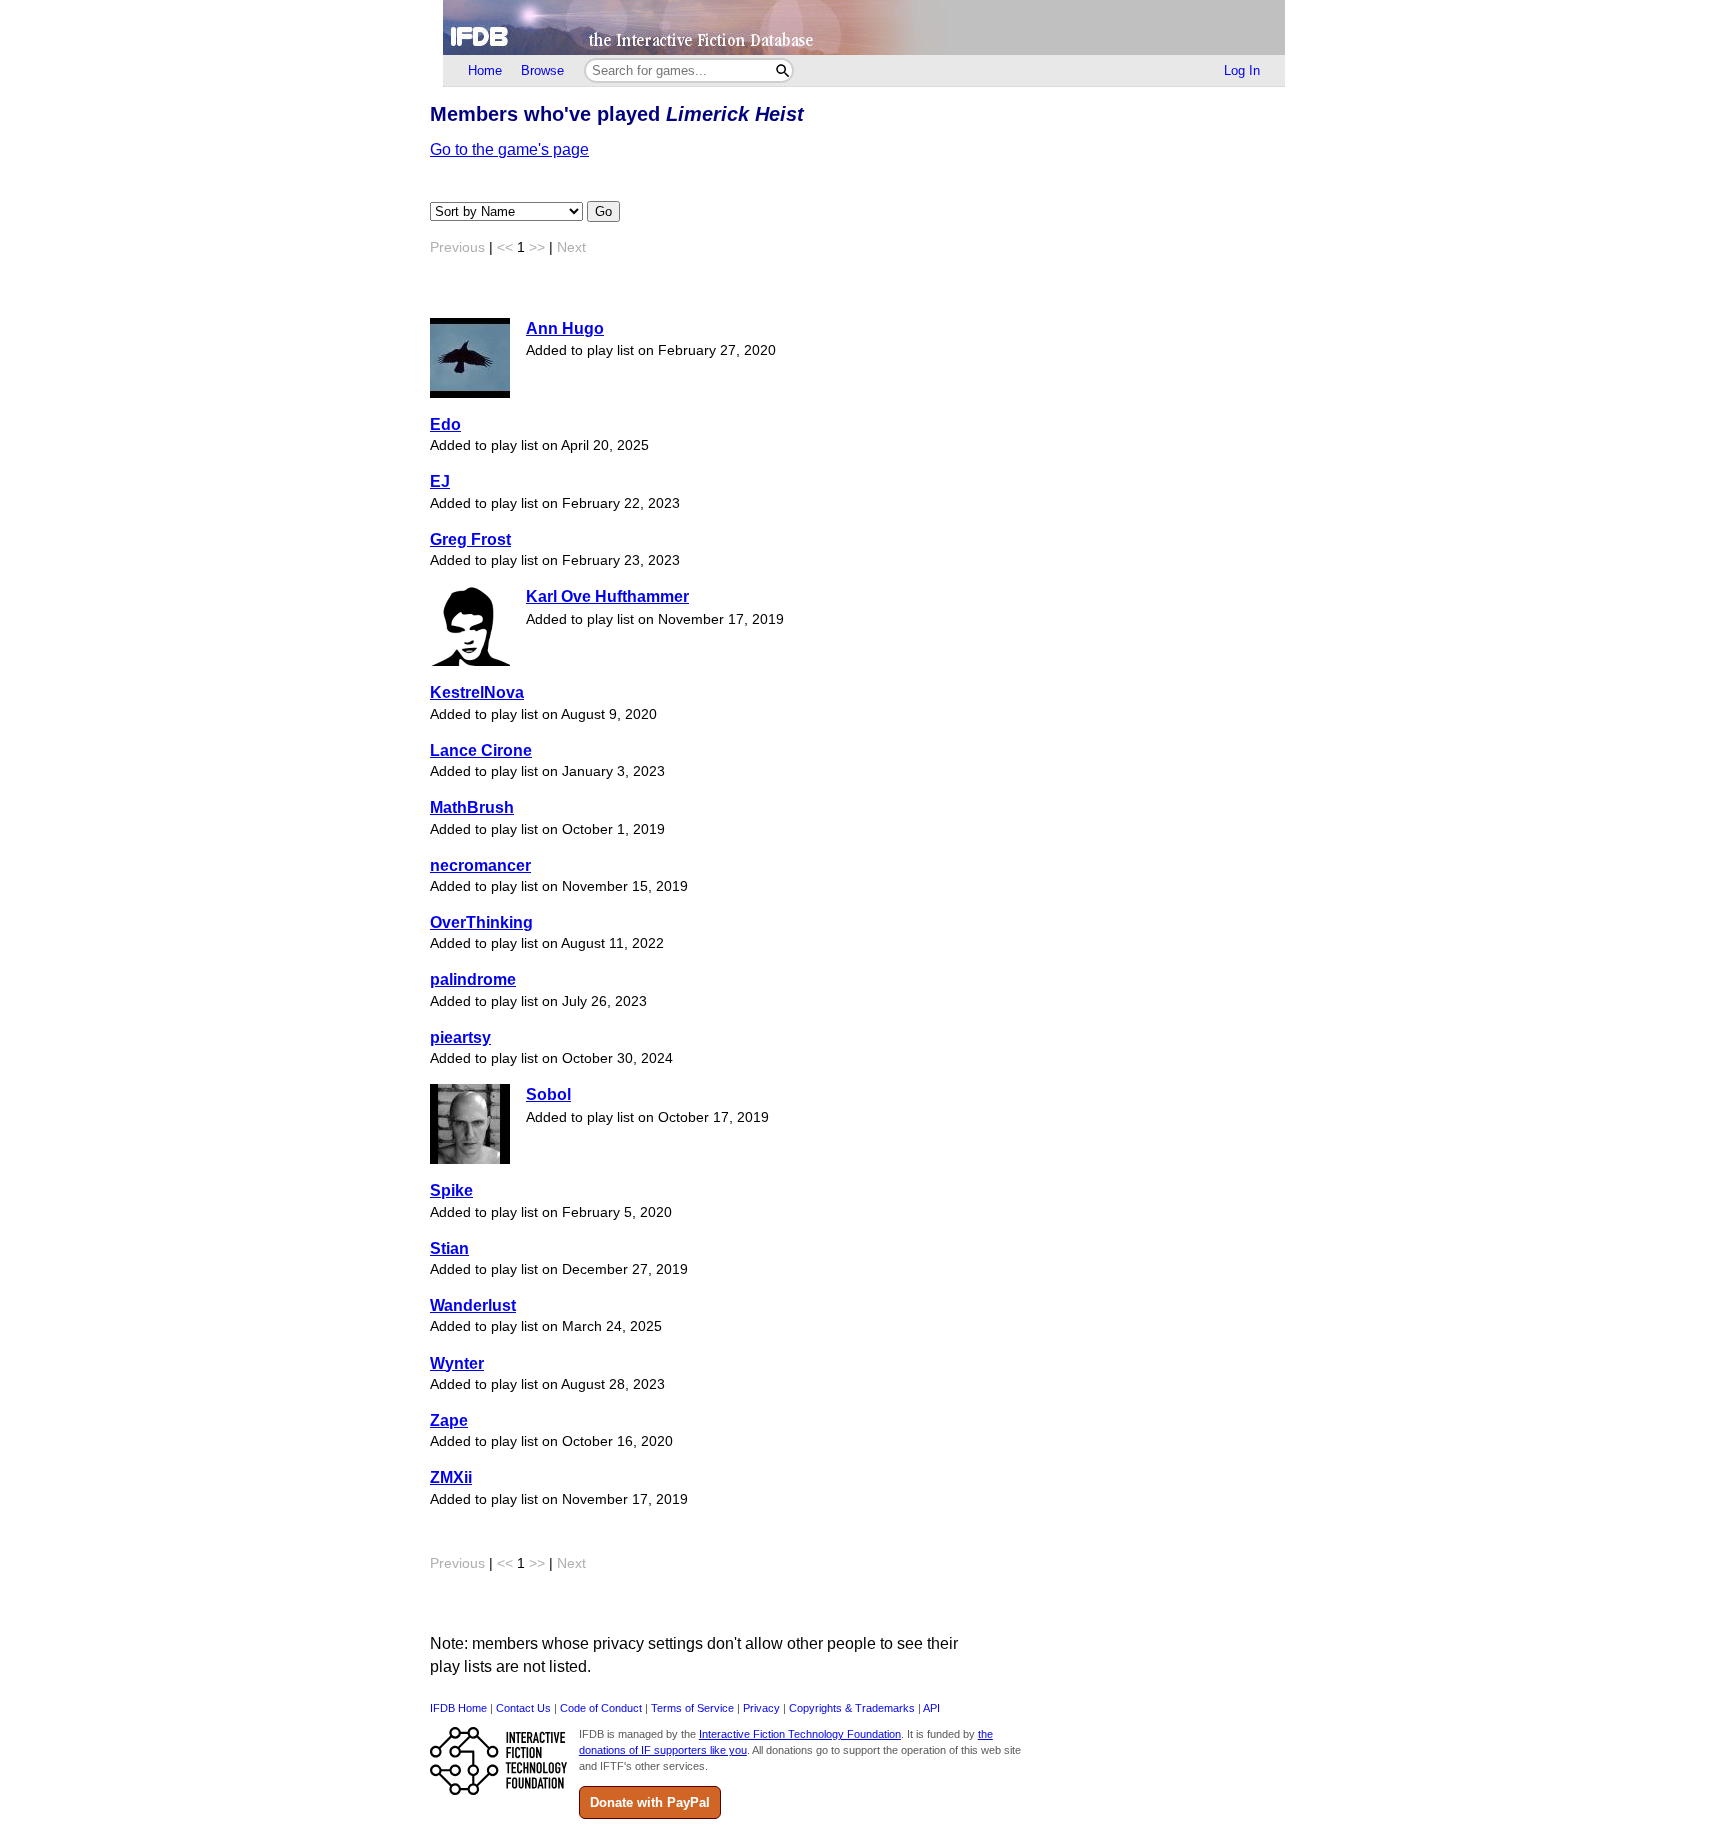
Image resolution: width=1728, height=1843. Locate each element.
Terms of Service (692, 1708)
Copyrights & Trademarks (852, 1708)
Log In (1242, 70)
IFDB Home (458, 1708)
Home (485, 70)
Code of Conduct (601, 1708)
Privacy (761, 1708)
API (931, 1708)
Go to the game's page (509, 149)
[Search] (782, 70)
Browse (542, 70)
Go (603, 211)
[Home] (864, 27)
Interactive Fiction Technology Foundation (800, 1734)
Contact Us (523, 1708)
